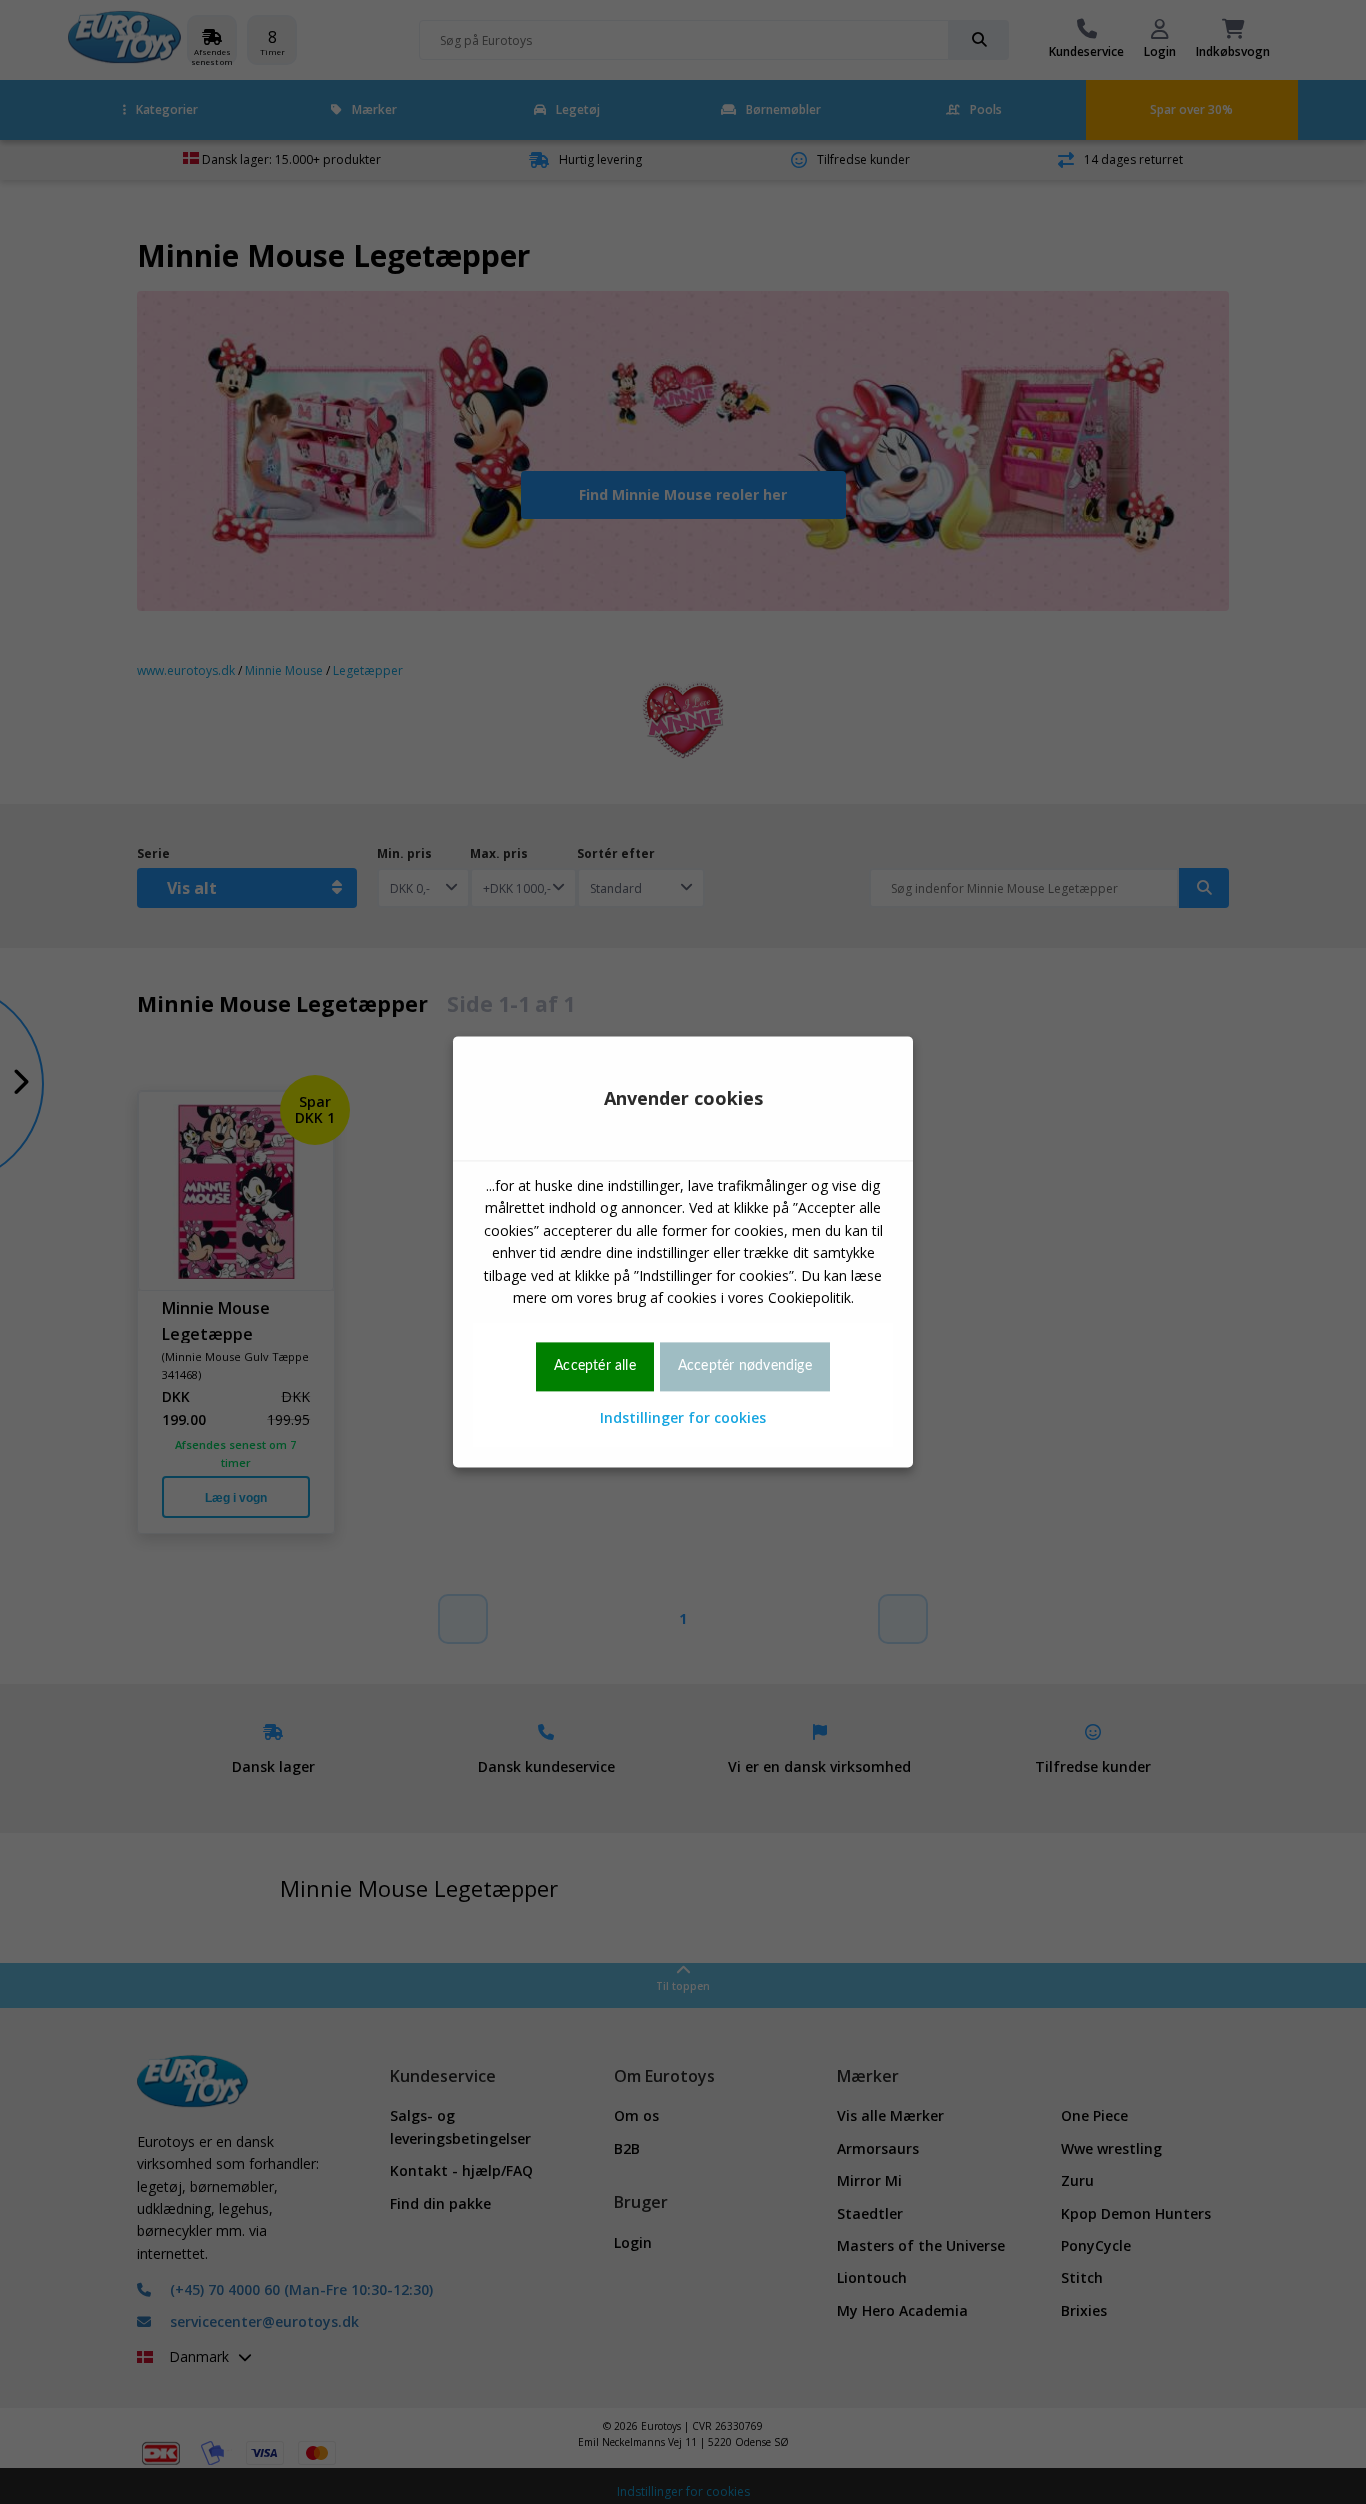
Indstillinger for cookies (683, 1417)
